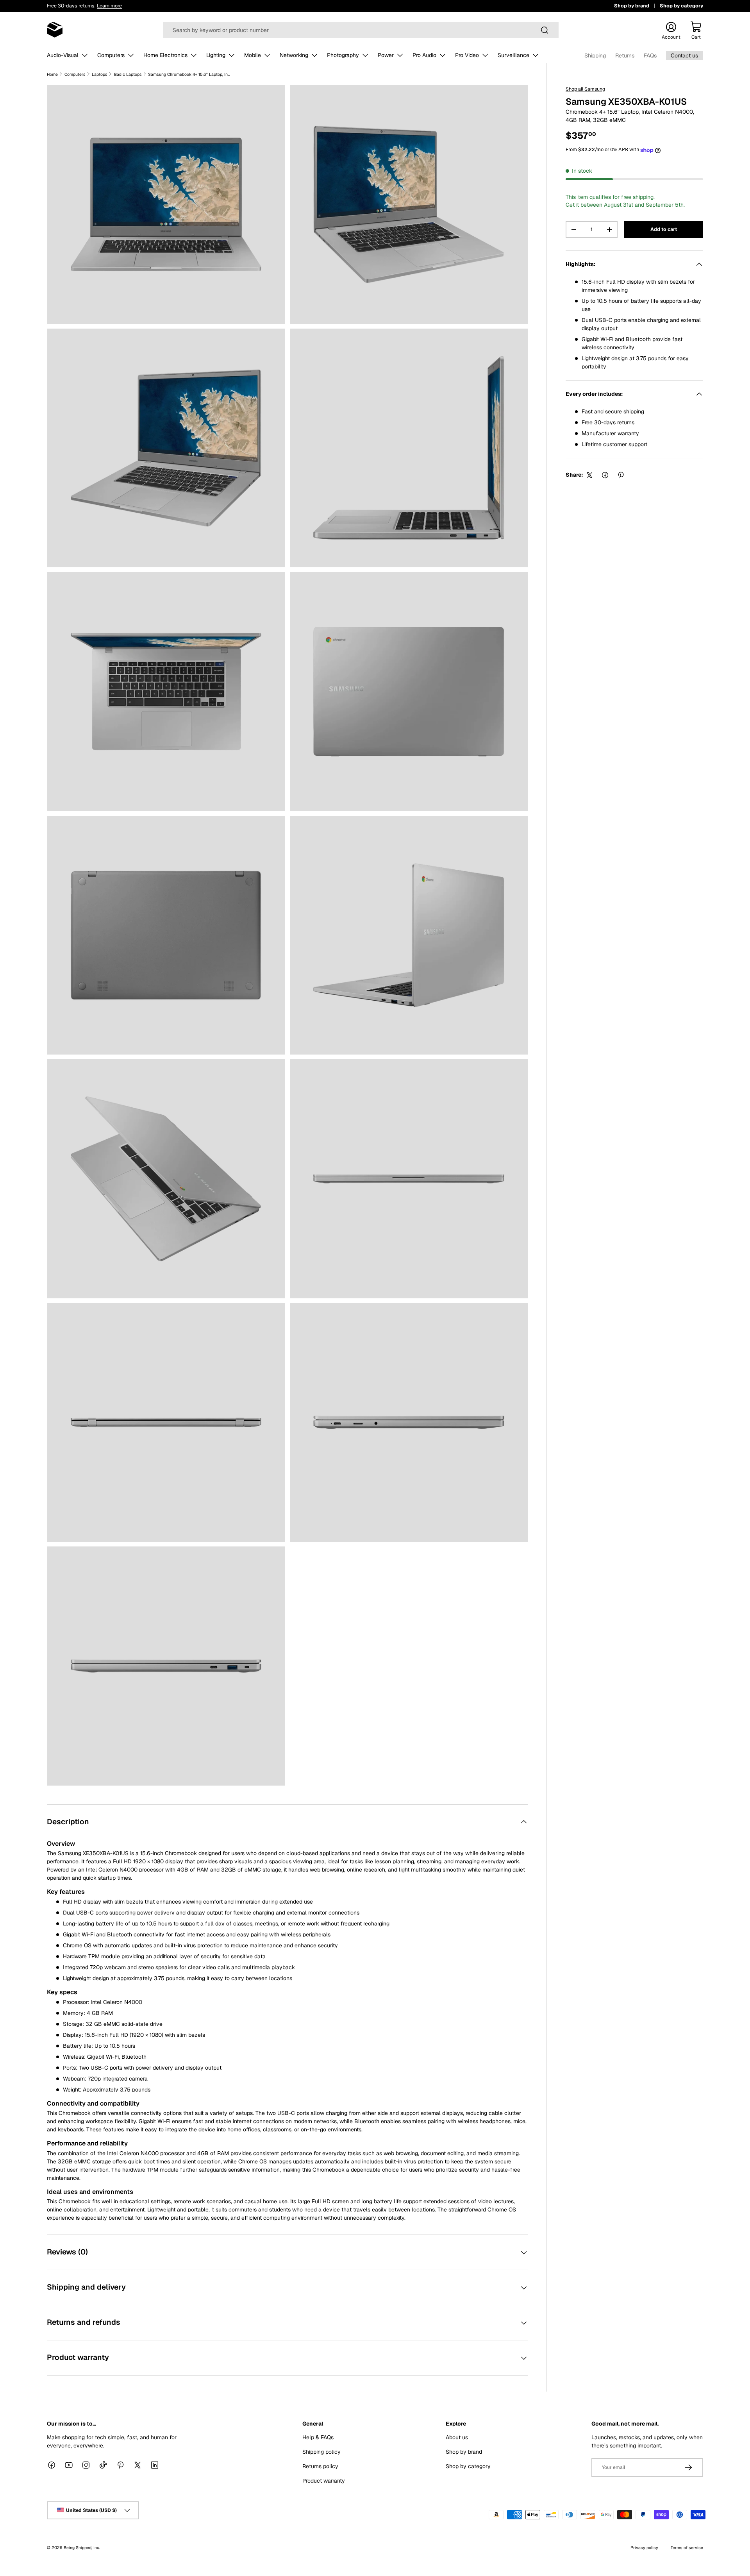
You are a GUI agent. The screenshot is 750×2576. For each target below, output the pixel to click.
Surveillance (513, 55)
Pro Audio (424, 55)
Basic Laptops (128, 74)
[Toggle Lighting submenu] (232, 55)
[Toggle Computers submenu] (131, 55)
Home (52, 74)
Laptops (100, 74)
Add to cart (664, 230)
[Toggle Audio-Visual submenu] (85, 55)
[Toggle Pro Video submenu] (485, 55)
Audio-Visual (63, 55)
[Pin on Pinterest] (621, 475)
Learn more (109, 6)
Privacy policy (644, 2547)
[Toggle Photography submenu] (365, 55)
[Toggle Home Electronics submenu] (194, 55)
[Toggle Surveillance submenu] (536, 55)
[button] (696, 30)
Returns (625, 55)
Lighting (216, 55)
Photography (343, 55)
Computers (111, 55)
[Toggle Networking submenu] (314, 55)
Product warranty (324, 2481)
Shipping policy (321, 2452)
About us (457, 2437)
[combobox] (361, 30)
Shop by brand (632, 6)
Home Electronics (165, 55)
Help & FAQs (318, 2437)
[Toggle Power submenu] (400, 55)
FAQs (650, 55)
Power (386, 55)
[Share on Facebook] (605, 475)
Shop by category (681, 6)
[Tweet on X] (589, 475)
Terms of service (687, 2547)
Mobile (253, 55)
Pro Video (467, 55)
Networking (294, 55)
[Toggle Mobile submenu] (267, 55)
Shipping (595, 55)
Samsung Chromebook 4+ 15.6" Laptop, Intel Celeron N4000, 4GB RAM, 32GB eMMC (189, 74)
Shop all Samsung (585, 89)
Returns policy (320, 2466)
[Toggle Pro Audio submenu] (443, 55)
